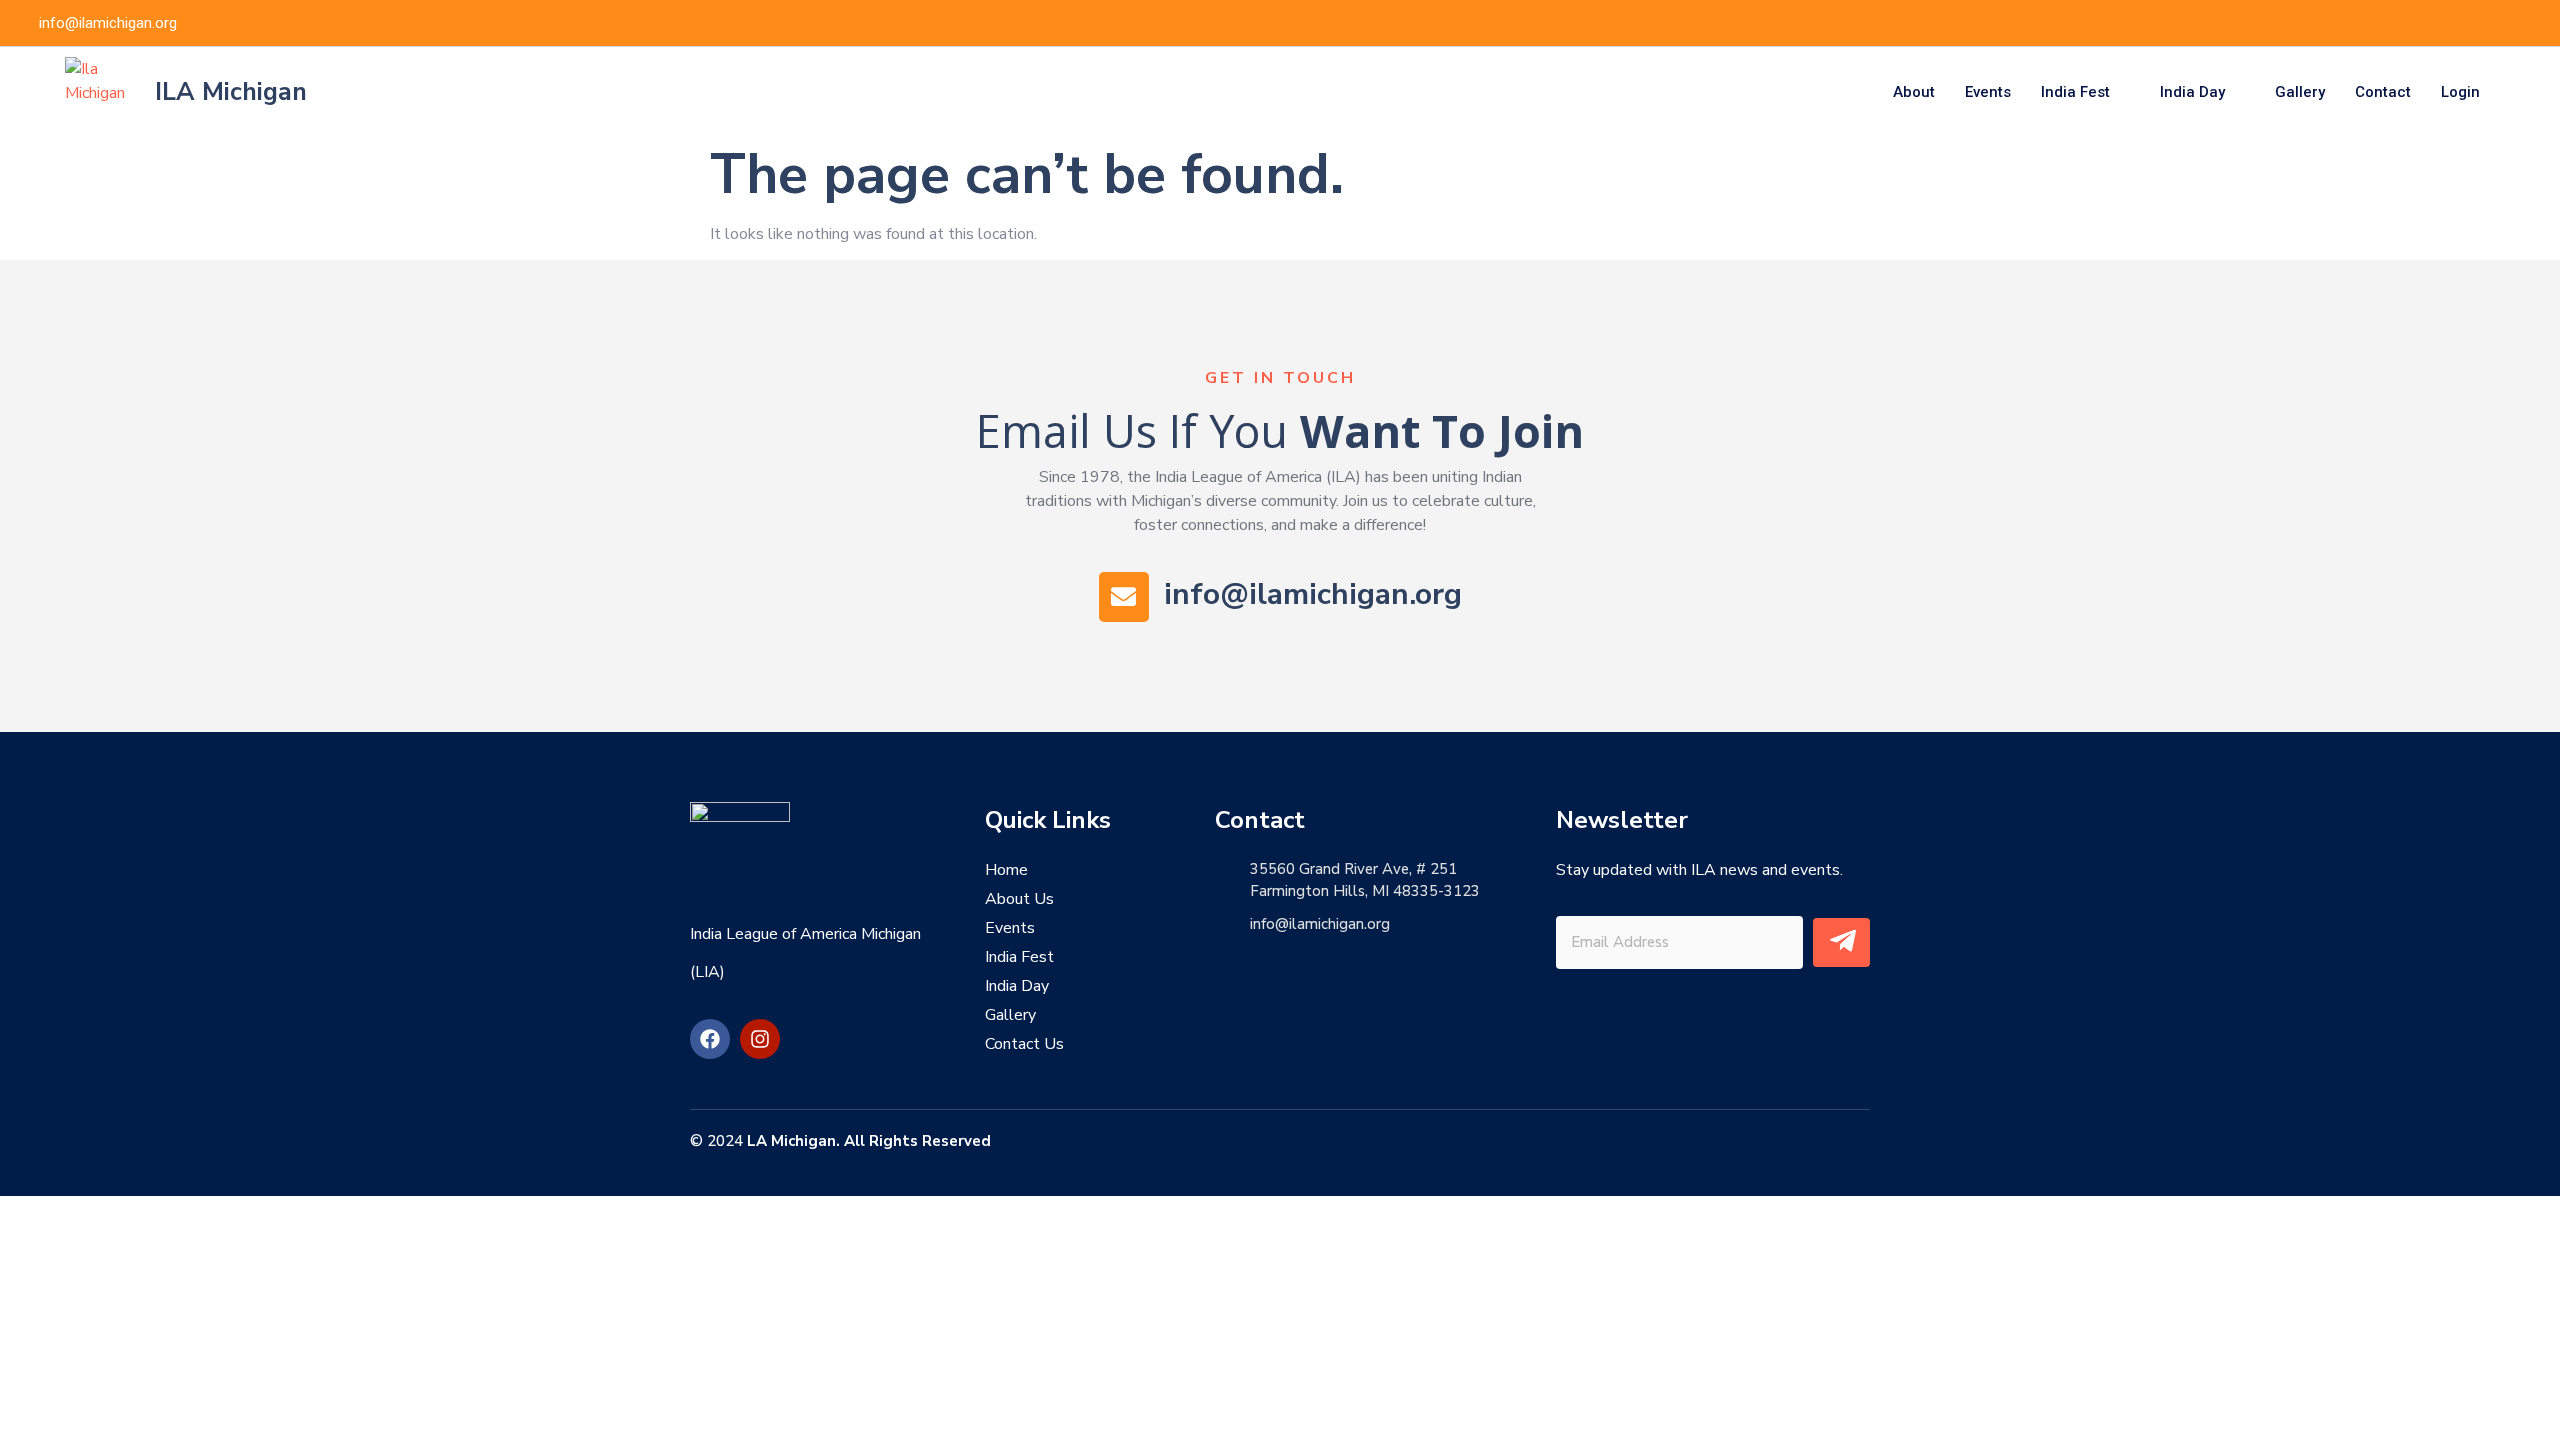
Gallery (2300, 92)
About (1914, 92)
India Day (2192, 92)
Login (2460, 92)
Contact (2383, 92)
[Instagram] (760, 1039)
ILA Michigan (231, 92)
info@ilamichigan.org (1313, 594)
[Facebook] (2484, 23)
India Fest (2075, 92)
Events (1988, 92)
